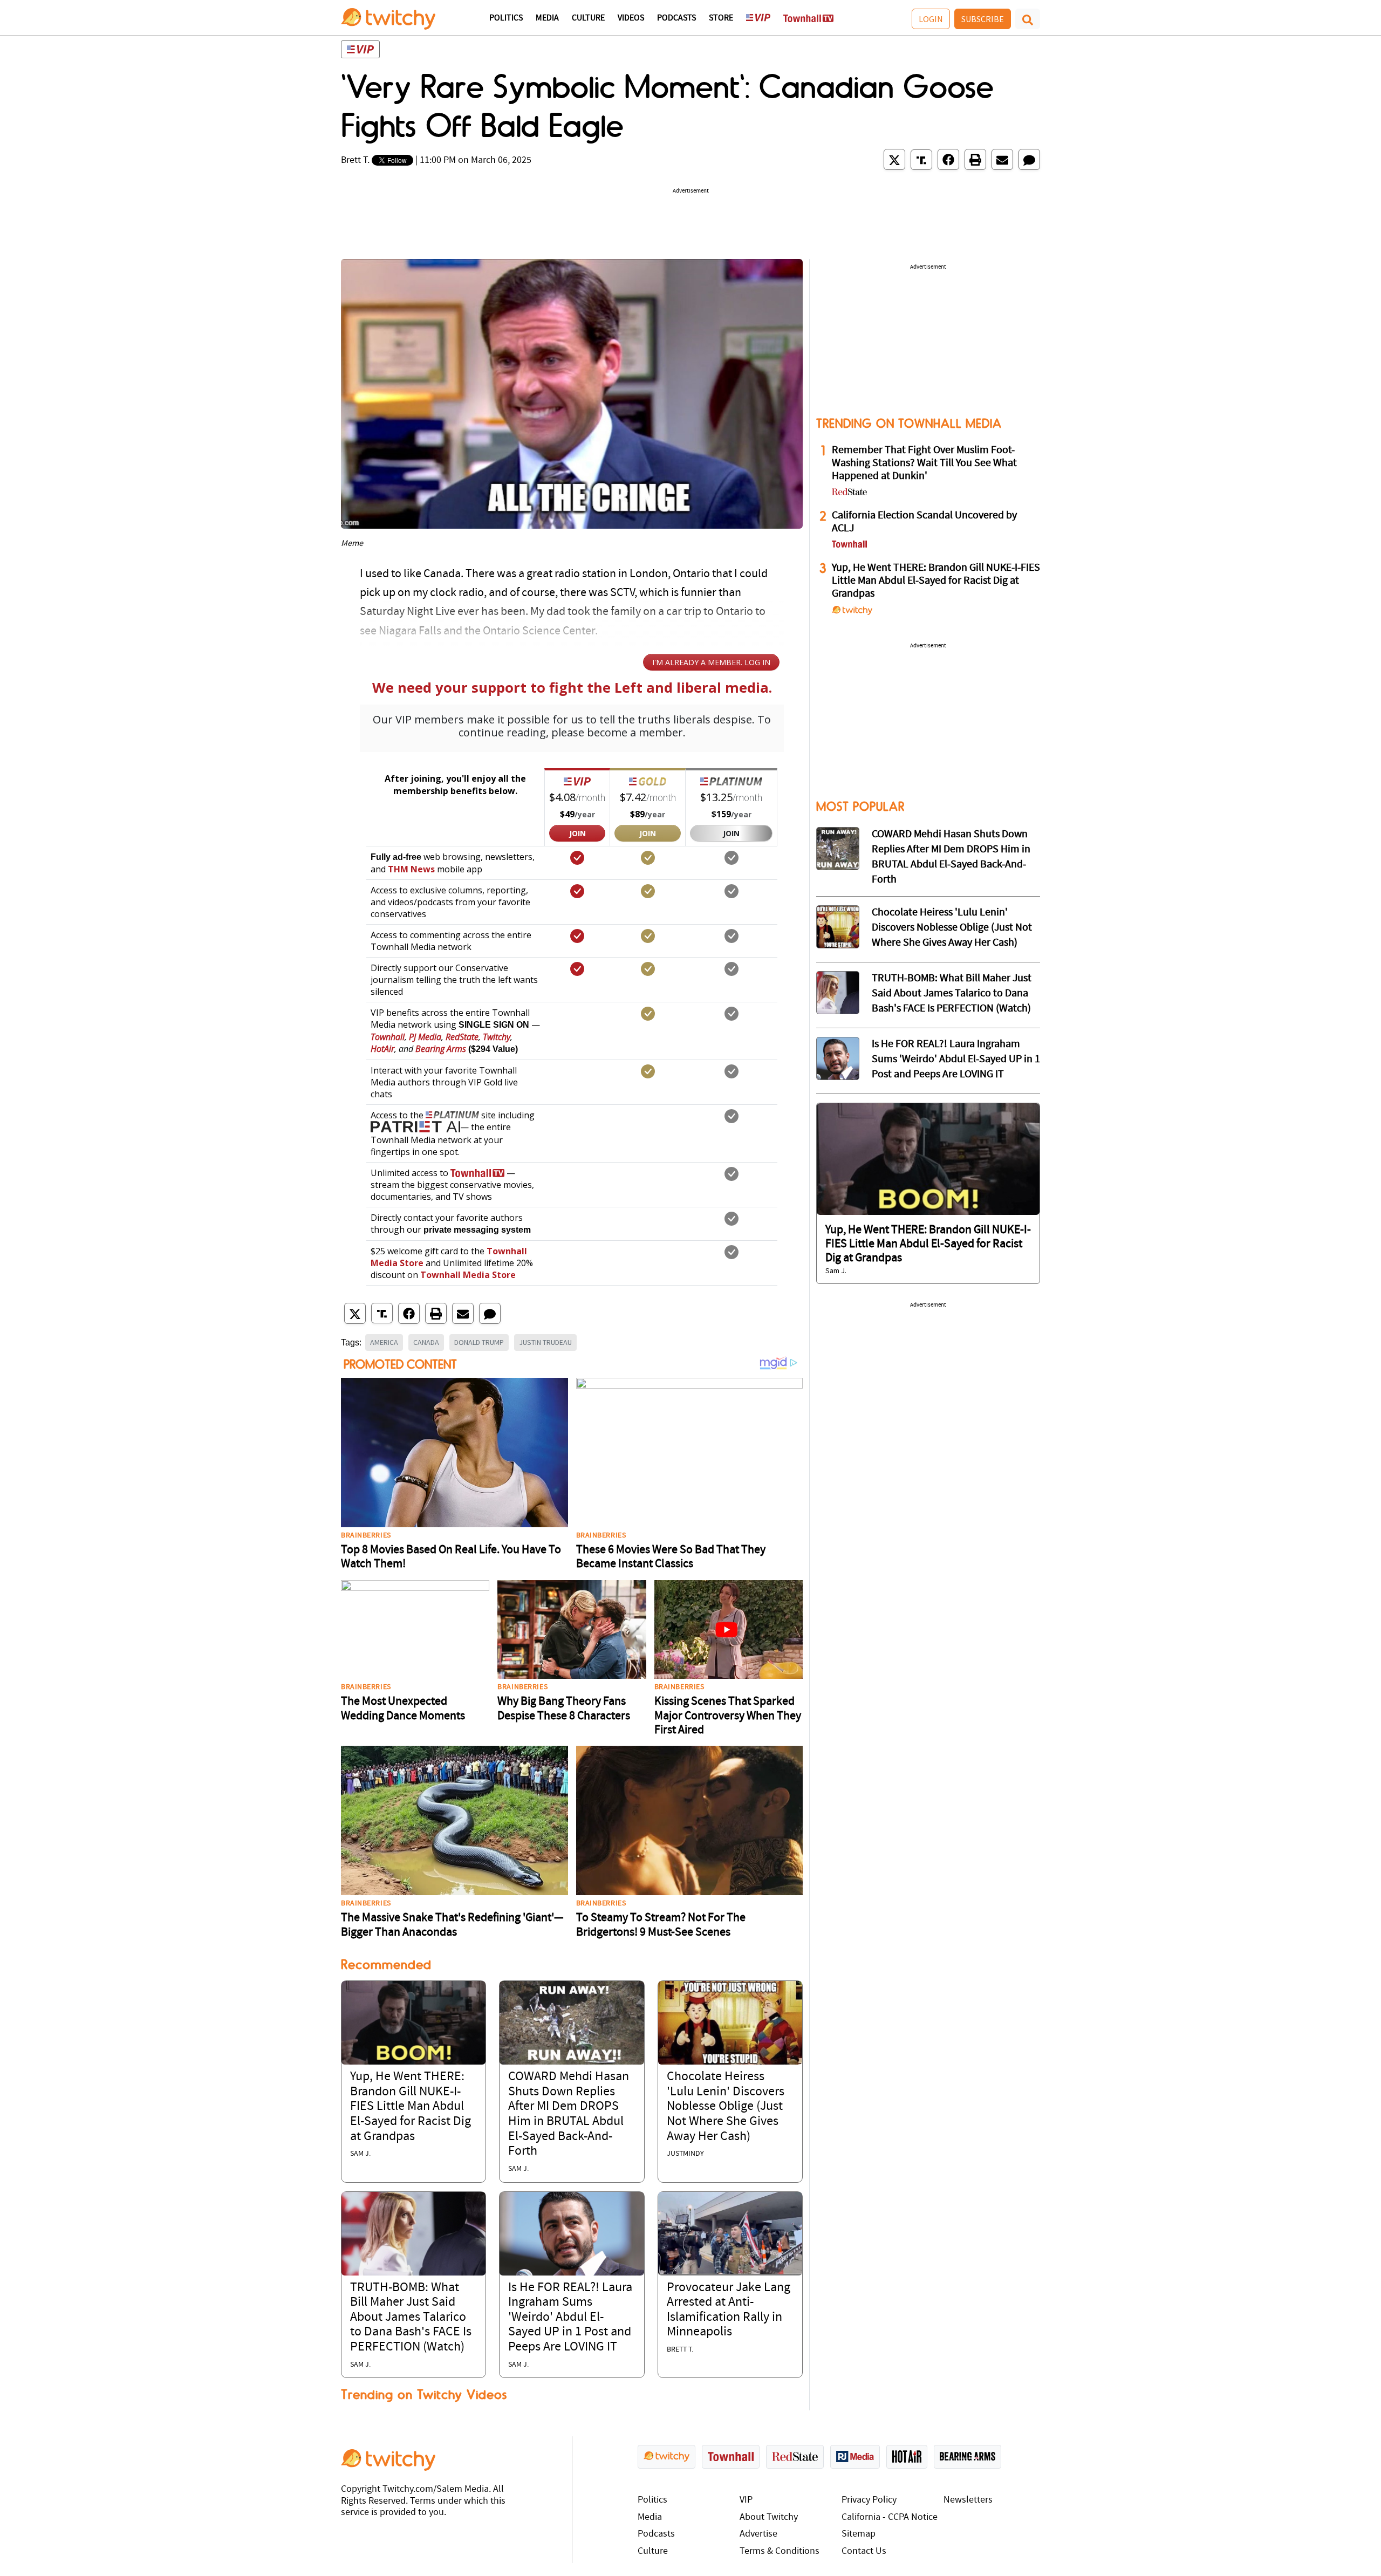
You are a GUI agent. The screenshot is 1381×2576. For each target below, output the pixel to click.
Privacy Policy (869, 2500)
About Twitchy (769, 2517)
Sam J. (360, 2154)
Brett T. (355, 160)
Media (547, 18)
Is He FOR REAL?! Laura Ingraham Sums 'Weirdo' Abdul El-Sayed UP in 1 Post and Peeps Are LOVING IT (570, 2318)
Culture (588, 18)
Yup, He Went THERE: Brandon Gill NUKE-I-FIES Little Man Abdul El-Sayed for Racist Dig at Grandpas (411, 2107)
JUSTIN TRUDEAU (545, 1342)
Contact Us (864, 2551)
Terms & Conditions (780, 2551)
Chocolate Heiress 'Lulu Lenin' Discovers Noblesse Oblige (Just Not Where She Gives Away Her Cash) (726, 2107)
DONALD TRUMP (479, 1342)
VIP (746, 2500)
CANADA (426, 1342)
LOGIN (931, 19)
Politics (506, 18)
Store (721, 18)
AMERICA (384, 1342)
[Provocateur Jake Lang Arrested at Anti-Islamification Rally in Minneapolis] (730, 2233)
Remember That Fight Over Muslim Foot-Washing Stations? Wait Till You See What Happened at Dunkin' (924, 463)
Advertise (758, 2534)
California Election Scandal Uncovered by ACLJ (924, 522)
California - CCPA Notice (890, 2517)
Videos (631, 18)
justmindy (685, 2154)
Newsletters (968, 2500)
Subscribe (983, 19)
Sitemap (859, 2534)
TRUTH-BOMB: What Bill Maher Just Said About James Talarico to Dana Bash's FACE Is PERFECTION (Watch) (411, 2318)
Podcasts (676, 18)
